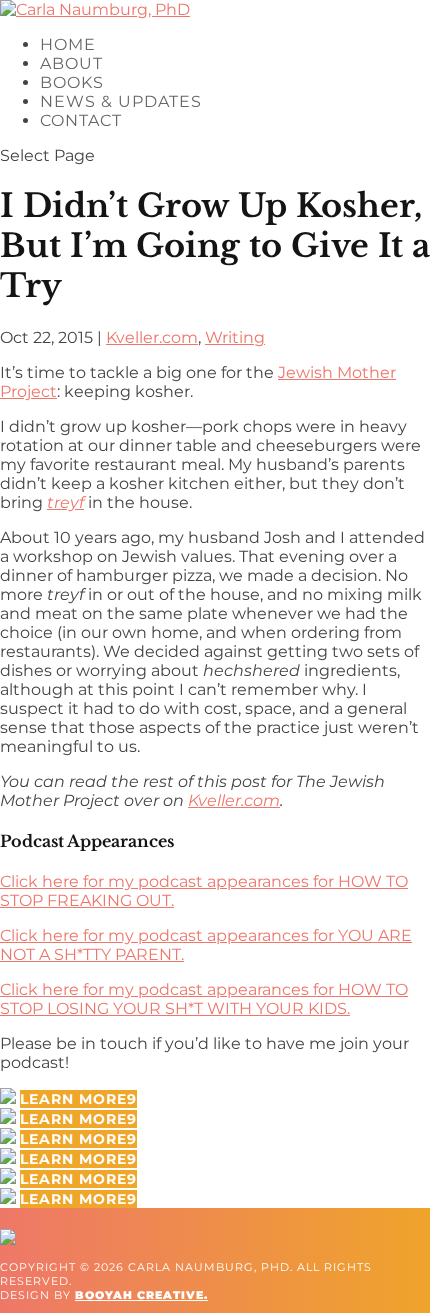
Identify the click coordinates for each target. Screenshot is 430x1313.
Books (72, 82)
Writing (235, 337)
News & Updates (121, 101)
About (71, 63)
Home (68, 44)
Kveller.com (152, 337)
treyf (65, 502)
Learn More (73, 1099)
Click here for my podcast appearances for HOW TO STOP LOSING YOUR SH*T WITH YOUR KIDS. (204, 999)
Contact (81, 120)
